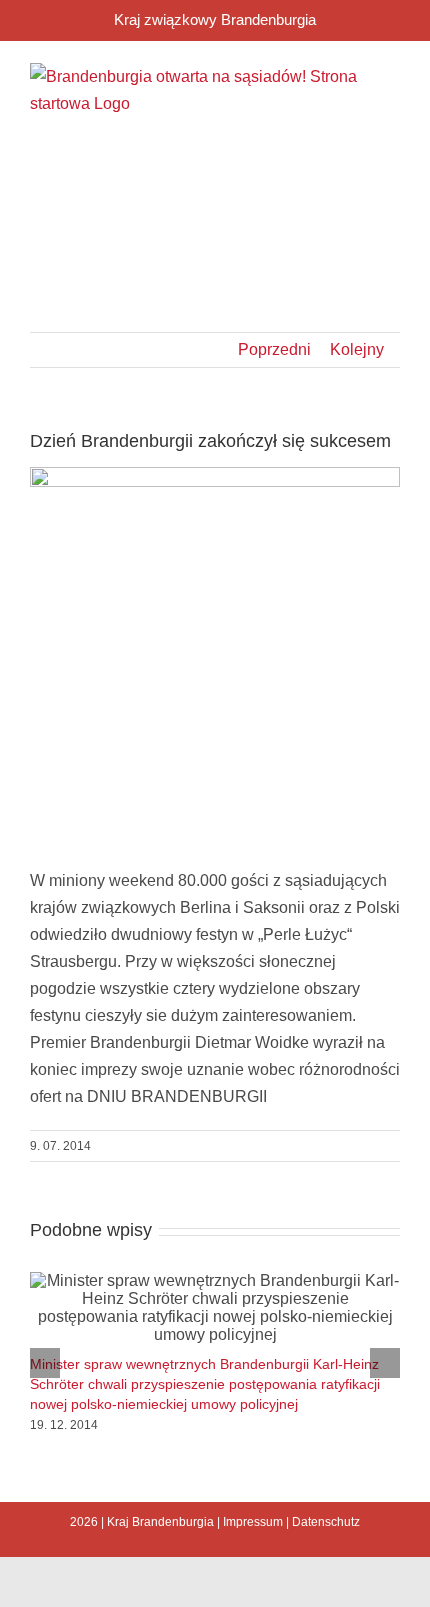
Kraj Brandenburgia (160, 1522)
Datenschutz (326, 1522)
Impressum (253, 1522)
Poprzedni (274, 349)
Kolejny (357, 349)
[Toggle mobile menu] (392, 173)
